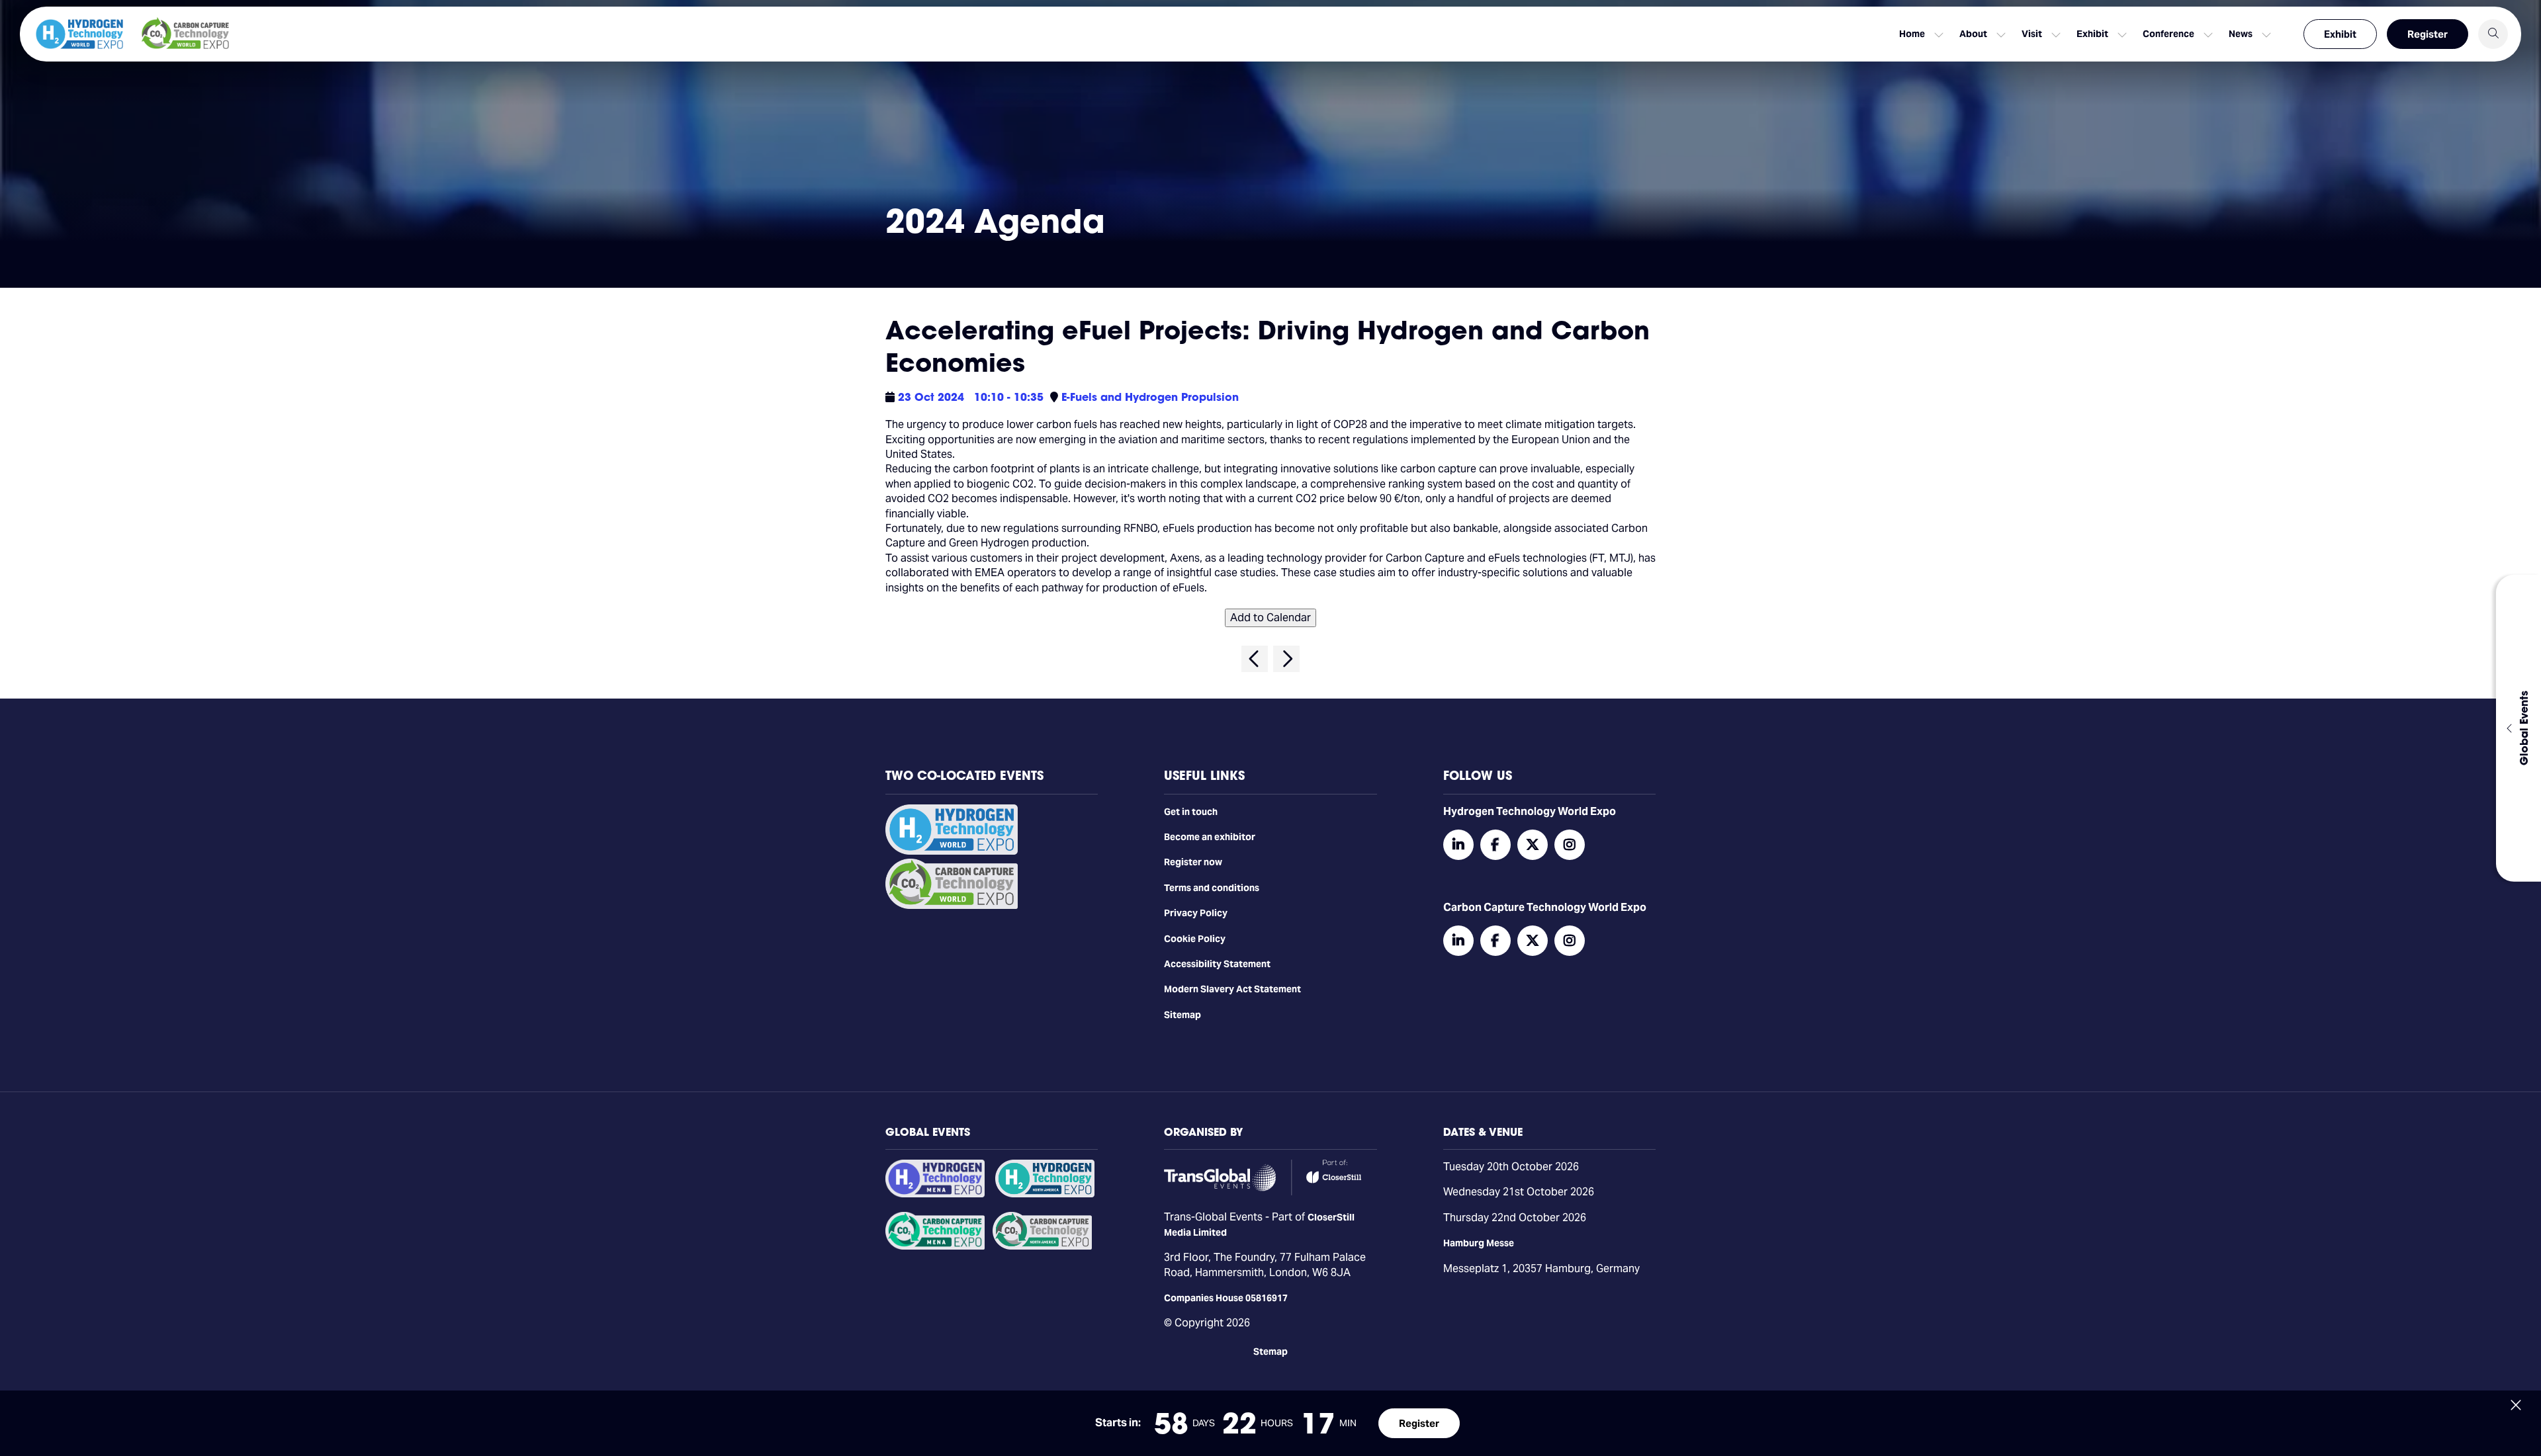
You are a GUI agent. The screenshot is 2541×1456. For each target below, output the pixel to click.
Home (1912, 34)
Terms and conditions (1212, 888)
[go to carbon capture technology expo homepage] (185, 34)
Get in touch (1191, 812)
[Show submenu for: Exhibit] (2122, 34)
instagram (1570, 845)
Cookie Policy (1195, 939)
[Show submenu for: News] (2266, 34)
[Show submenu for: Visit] (2056, 34)
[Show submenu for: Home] (1939, 34)
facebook (1495, 845)
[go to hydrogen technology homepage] (79, 34)
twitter (1533, 845)
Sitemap (1182, 1015)
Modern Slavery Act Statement (1232, 989)
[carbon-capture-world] (952, 906)
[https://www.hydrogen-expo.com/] (1045, 1194)
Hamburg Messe (1479, 1243)
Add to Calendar (1270, 618)
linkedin (1458, 845)
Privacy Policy (1196, 913)
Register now (1193, 862)
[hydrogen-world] (952, 851)
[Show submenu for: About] (2001, 34)
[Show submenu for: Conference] (2208, 34)
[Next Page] (1286, 659)
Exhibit (2340, 34)
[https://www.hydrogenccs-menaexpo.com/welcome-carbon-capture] (935, 1246)
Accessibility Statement (1217, 964)
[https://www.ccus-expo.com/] (1042, 1246)
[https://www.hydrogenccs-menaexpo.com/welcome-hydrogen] (935, 1194)
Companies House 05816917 (1226, 1298)
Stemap (1270, 1351)
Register (2428, 34)
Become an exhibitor (1210, 837)
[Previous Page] (1255, 659)
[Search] (2493, 34)
